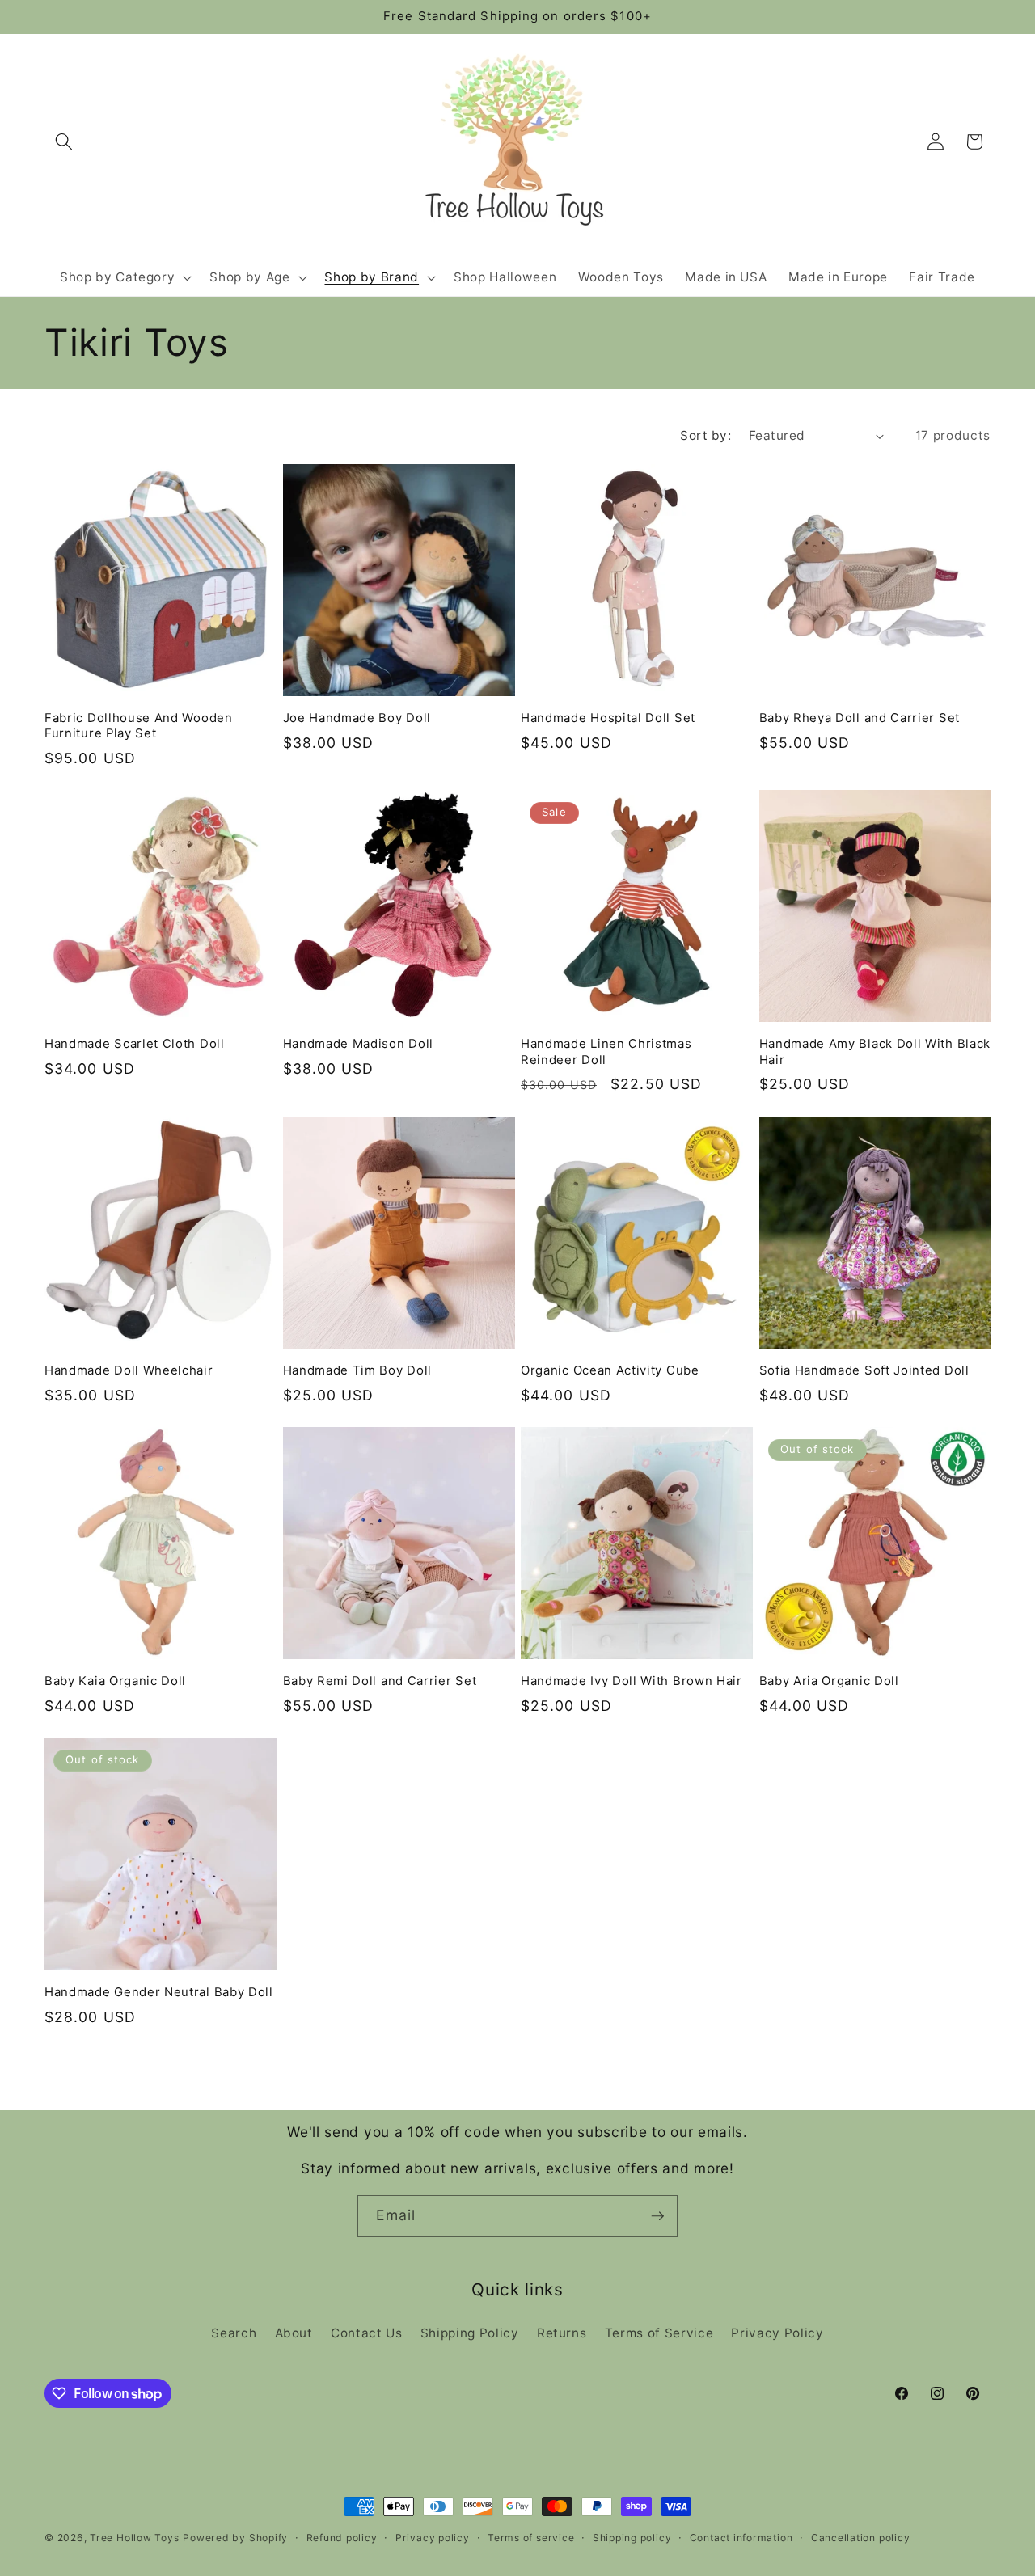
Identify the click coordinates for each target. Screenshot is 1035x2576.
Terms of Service (659, 2333)
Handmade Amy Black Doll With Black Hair (875, 1052)
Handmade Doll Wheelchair (129, 1370)
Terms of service (531, 2538)
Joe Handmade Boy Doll (357, 718)
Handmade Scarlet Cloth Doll (135, 1044)
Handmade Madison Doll (359, 1044)
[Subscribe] (657, 2216)
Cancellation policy (861, 2538)
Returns (562, 2333)
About (294, 2333)
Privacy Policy (777, 2333)
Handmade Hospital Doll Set (608, 718)
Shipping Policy (470, 2333)
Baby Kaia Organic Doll (115, 1681)
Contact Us (367, 2333)
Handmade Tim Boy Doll (358, 1370)
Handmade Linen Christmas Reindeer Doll (606, 1052)
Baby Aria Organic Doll (829, 1681)
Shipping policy (632, 2538)
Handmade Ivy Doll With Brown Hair (632, 1681)
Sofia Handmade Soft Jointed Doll (864, 1370)
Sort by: (705, 435)
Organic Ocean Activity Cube (610, 1370)
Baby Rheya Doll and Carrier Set (860, 718)
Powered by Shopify (235, 2538)
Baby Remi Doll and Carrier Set (380, 1681)
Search (234, 2333)
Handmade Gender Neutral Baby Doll (159, 1992)
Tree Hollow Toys (134, 2538)
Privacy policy (433, 2538)
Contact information (741, 2538)
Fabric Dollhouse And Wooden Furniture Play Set (139, 726)
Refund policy (342, 2538)
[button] (64, 141)
